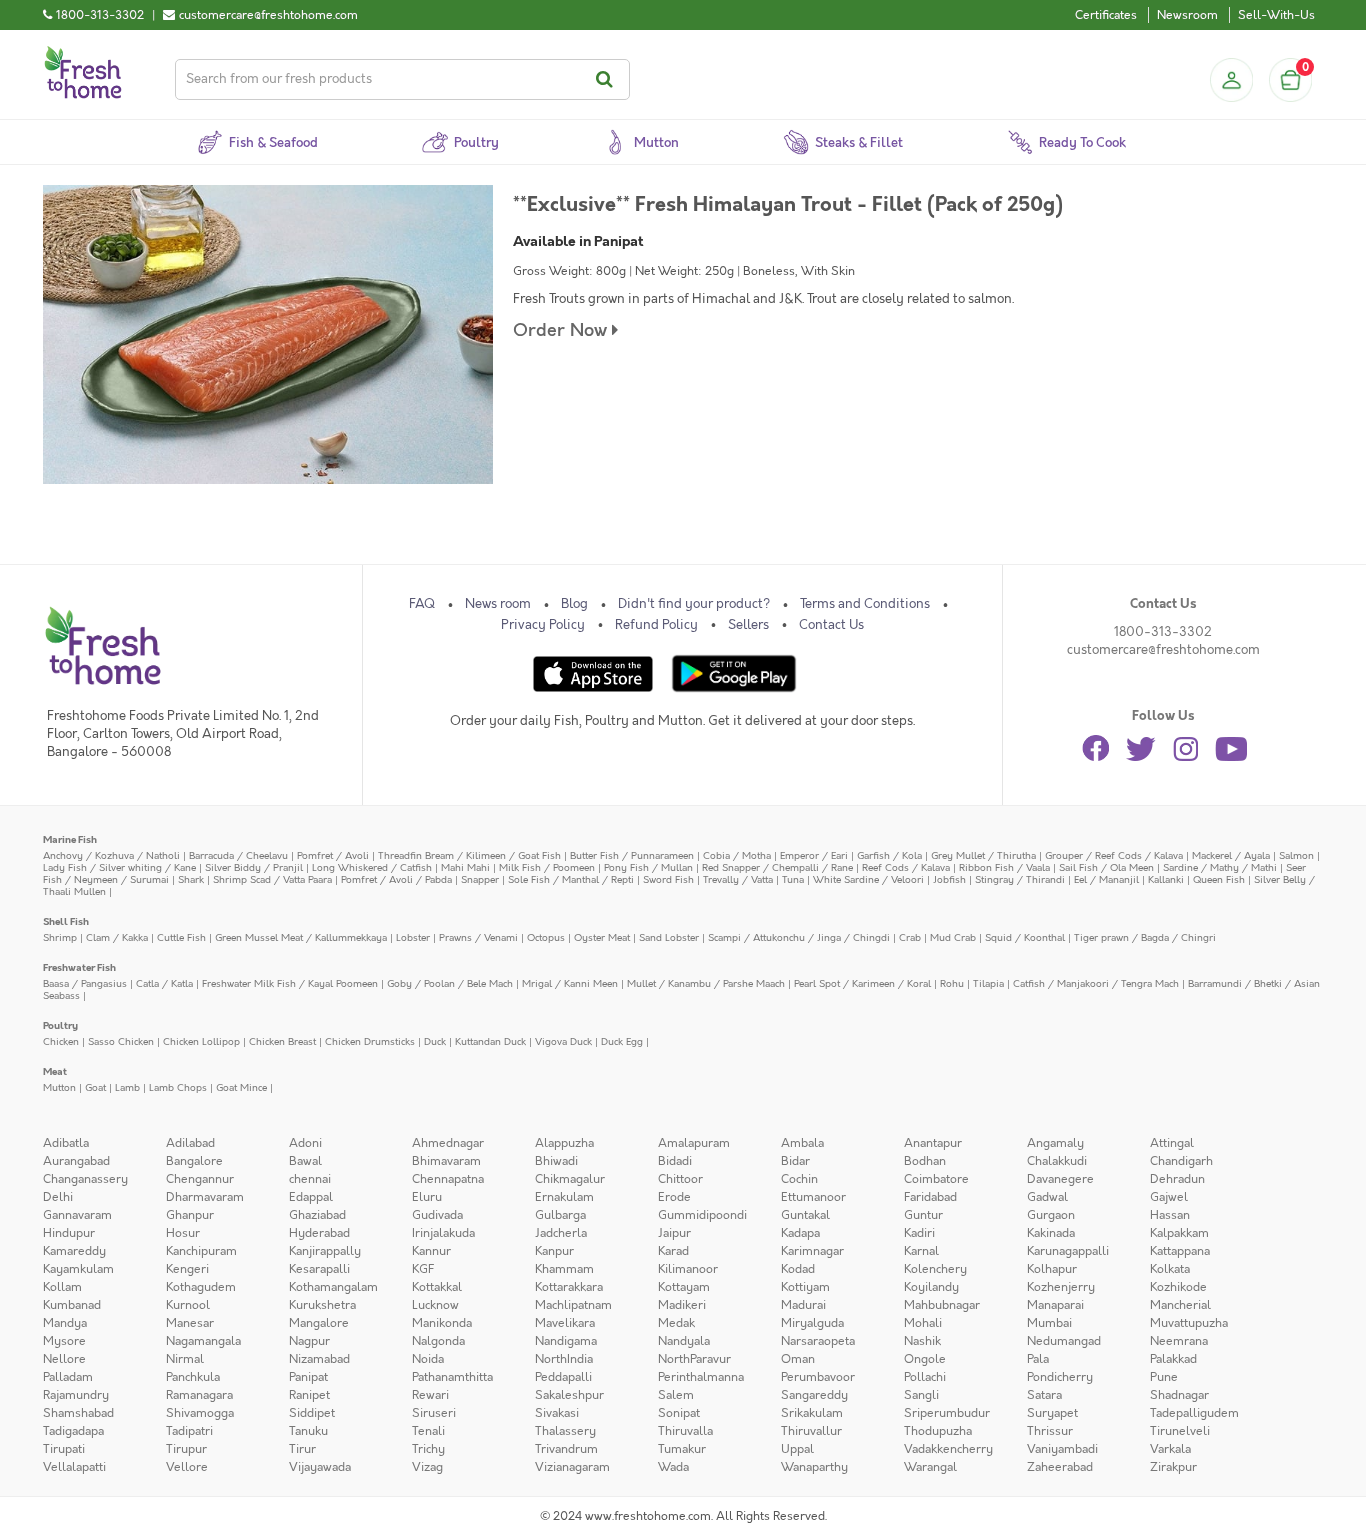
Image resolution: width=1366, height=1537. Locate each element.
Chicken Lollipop (201, 1041)
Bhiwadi (556, 1161)
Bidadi (675, 1161)
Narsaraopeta (818, 1341)
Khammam (564, 1269)
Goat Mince (241, 1087)
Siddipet (312, 1413)
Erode (674, 1197)
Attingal (1172, 1143)
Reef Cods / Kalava (906, 867)
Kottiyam (805, 1287)
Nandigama (566, 1341)
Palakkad (1173, 1359)
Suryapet (1052, 1413)
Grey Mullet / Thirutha (983, 855)
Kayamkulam (78, 1269)
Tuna (793, 879)
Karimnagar (812, 1251)
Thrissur (1050, 1431)
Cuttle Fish (181, 937)
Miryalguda (812, 1323)
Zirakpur (1173, 1467)
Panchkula (193, 1377)
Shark (191, 879)
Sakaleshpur (569, 1395)
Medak (676, 1323)
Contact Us (831, 625)
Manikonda (442, 1323)
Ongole (925, 1359)
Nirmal (185, 1359)
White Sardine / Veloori (868, 879)
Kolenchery (935, 1269)
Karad (673, 1251)
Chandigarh (1181, 1161)
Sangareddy (814, 1395)
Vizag (427, 1467)
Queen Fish (1219, 879)
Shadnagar (1179, 1395)
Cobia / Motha (737, 855)
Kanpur (554, 1251)
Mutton (59, 1087)
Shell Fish (66, 921)
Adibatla (66, 1143)
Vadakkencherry (948, 1449)
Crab (910, 937)
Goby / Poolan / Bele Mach (450, 983)
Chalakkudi (1057, 1161)
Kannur (431, 1251)
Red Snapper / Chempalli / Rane (777, 867)
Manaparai (1055, 1305)
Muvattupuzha (1189, 1323)
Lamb (127, 1087)
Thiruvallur (811, 1431)
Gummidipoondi (702, 1215)
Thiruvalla (685, 1431)
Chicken (61, 1041)
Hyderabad (319, 1233)
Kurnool (188, 1305)
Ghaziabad (317, 1215)
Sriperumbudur (947, 1413)
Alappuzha (564, 1143)
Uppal (797, 1449)
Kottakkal (437, 1287)
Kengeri (187, 1269)
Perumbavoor (818, 1377)
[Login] (1231, 80)
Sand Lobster (669, 937)
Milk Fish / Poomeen (547, 867)
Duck (435, 1041)
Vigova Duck (563, 1041)
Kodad (798, 1269)
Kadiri (919, 1233)
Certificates (1106, 15)
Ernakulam (564, 1197)
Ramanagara (199, 1395)
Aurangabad (76, 1161)
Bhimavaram (446, 1161)
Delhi (58, 1197)
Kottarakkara (569, 1287)
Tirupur (186, 1449)
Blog (574, 604)
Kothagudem (201, 1287)
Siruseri (434, 1413)
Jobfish (949, 879)
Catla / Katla (164, 983)
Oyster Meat (602, 937)
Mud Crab (953, 937)
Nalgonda (438, 1341)
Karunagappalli (1068, 1251)
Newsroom (1187, 15)
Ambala (802, 1143)
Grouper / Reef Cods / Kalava (1114, 855)
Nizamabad (319, 1359)
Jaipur (674, 1233)
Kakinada (1051, 1233)
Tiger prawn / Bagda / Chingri (1145, 937)
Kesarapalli (319, 1269)
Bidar (795, 1161)
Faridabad (930, 1197)
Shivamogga (200, 1413)
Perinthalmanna (701, 1377)
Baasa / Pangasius (85, 983)
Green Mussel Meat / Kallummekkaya (301, 937)
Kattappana (1180, 1251)
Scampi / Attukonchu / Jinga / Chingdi (799, 937)
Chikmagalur (570, 1179)
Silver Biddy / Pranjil (254, 867)
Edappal (311, 1197)
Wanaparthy (814, 1467)
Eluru (427, 1197)
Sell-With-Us (1276, 15)
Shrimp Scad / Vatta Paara (272, 879)
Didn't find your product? (694, 604)
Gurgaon (1051, 1215)
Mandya (65, 1323)
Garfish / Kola (889, 855)
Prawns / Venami (478, 937)
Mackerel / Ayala (1231, 855)
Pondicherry (1060, 1377)
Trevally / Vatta (738, 879)
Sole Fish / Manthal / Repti (571, 879)
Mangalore (319, 1323)
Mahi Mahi (465, 867)
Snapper (480, 879)
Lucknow (435, 1305)
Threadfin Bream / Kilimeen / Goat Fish (469, 855)
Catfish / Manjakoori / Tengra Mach (1096, 983)
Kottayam (684, 1287)
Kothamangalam (333, 1287)
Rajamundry (76, 1395)
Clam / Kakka (117, 937)
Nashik (922, 1341)
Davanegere (1060, 1179)
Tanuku (308, 1431)
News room (498, 604)
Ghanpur (190, 1215)
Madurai (803, 1305)
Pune (1164, 1377)
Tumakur (682, 1449)
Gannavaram (77, 1215)
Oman (798, 1359)
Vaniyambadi (1062, 1449)
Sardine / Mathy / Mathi (1220, 867)
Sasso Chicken (121, 1041)
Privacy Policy (543, 625)
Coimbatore (936, 1179)
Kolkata (1170, 1269)
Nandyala (684, 1341)
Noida (428, 1359)
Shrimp (60, 937)
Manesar (190, 1323)
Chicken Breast (282, 1041)
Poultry (60, 1025)
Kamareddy (74, 1251)
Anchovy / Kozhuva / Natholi (111, 855)
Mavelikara (565, 1323)
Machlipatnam (573, 1305)
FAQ (422, 604)
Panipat (308, 1377)
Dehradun (1177, 1179)
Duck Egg (622, 1041)
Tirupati (64, 1449)
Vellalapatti (74, 1467)
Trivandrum (566, 1449)
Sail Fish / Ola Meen (1106, 867)
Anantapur (933, 1143)
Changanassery (85, 1179)
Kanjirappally (325, 1251)
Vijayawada (320, 1467)
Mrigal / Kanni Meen (570, 983)
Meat (55, 1071)
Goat (95, 1087)
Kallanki (1166, 879)
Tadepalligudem (1194, 1413)
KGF (423, 1269)
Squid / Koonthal (1025, 937)
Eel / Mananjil (1106, 879)
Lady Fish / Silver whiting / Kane (119, 867)
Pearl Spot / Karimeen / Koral (862, 983)
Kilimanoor (688, 1269)
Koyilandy (931, 1287)
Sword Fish (668, 879)
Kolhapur (1052, 1269)
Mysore (64, 1341)
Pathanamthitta (452, 1377)
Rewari (430, 1395)
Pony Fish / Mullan (648, 867)
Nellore (64, 1359)
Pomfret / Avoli (333, 855)
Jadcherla (561, 1233)
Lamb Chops (178, 1087)
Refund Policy (656, 625)
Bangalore (194, 1161)
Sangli (921, 1395)
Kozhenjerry (1061, 1287)
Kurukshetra (322, 1305)
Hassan (1170, 1215)
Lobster (413, 937)
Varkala (1170, 1449)
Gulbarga (560, 1215)
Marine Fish (70, 839)
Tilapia (988, 983)
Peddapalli (563, 1377)
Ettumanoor (813, 1197)
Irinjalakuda (443, 1233)
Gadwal (1047, 1197)
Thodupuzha (938, 1431)
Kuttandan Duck (490, 1041)
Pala (1038, 1359)
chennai (310, 1179)
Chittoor (680, 1179)
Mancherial (1180, 1305)
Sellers (748, 625)
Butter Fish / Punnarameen (632, 855)
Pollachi (925, 1377)
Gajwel (1169, 1197)
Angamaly (1055, 1143)
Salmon (1296, 855)
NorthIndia (564, 1359)
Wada (673, 1467)
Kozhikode (1178, 1287)
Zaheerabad (1060, 1467)
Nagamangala (203, 1341)
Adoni (305, 1143)
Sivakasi (557, 1413)
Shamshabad (78, 1413)
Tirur (302, 1449)
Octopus (546, 937)
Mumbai (1049, 1323)
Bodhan (925, 1161)
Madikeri (682, 1305)
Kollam (62, 1287)
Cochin (799, 1179)
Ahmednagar (448, 1143)
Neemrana (1179, 1341)
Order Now (562, 330)
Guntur (923, 1215)
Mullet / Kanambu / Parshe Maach (706, 983)
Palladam (68, 1377)
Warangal (930, 1467)
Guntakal (805, 1215)
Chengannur (200, 1179)
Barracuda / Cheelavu (238, 855)
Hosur (183, 1233)
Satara (1044, 1395)
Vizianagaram (572, 1467)
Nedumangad (1064, 1341)
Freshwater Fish (79, 967)
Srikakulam (812, 1413)
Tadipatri (189, 1431)
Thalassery (565, 1431)
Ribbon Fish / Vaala (1004, 867)
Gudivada (437, 1215)
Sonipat (679, 1413)
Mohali (923, 1323)
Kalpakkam (1179, 1233)
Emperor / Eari (814, 855)
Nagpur (309, 1341)
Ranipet (309, 1395)
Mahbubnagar (942, 1305)
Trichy (428, 1449)
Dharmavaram (205, 1197)
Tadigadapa (73, 1431)
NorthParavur (694, 1359)
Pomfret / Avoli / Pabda (396, 879)
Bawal (305, 1161)
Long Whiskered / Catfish (372, 867)
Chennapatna (448, 1179)
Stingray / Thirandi (1020, 879)
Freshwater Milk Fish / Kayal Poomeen (290, 983)
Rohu (952, 983)
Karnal (921, 1251)
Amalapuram (694, 1143)
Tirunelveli (1180, 1431)
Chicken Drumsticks (370, 1041)
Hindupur (69, 1233)
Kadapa (800, 1233)
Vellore (187, 1467)
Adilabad (190, 1143)
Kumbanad (72, 1305)
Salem (676, 1395)
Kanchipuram (201, 1251)
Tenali (428, 1431)
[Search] (607, 79)
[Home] (83, 54)
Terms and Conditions (865, 604)
